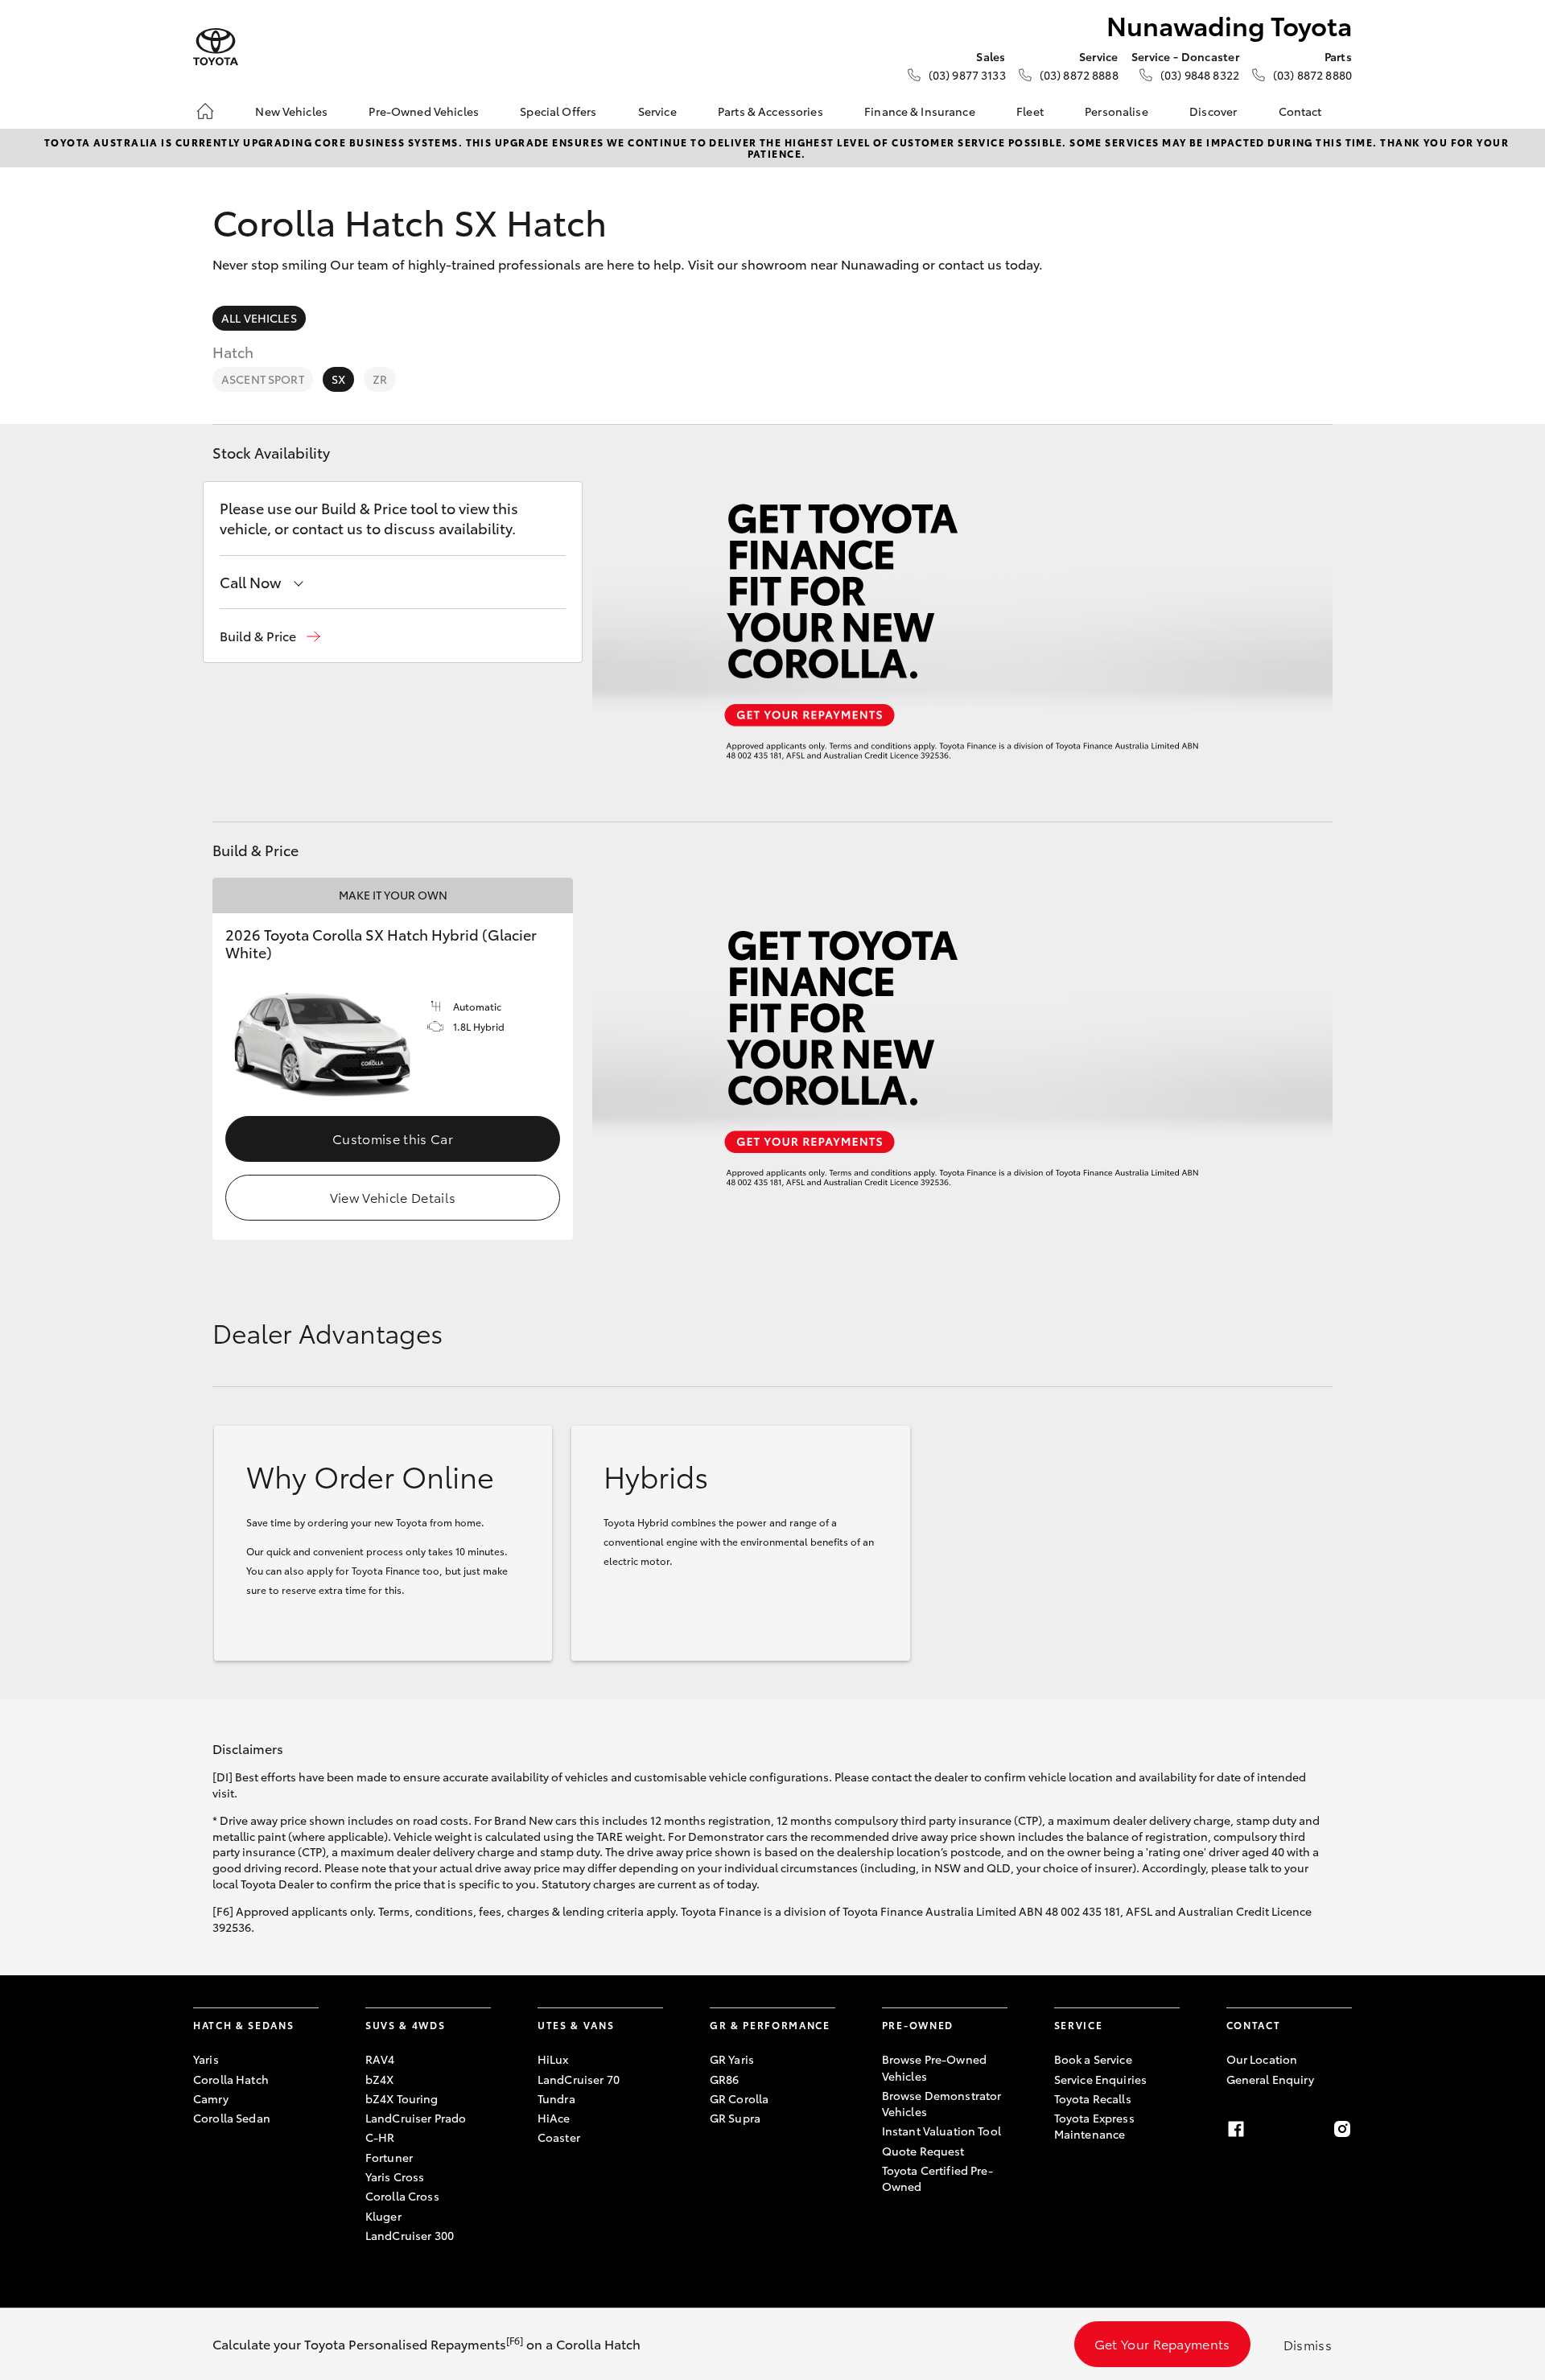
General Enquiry (1270, 2079)
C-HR (380, 2137)
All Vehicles (259, 318)
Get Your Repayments (1162, 2343)
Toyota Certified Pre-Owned (937, 2178)
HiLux (553, 2059)
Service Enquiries (1100, 2079)
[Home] (205, 111)
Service (657, 111)
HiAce (554, 2118)
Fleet (1030, 111)
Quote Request (923, 2151)
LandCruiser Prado (416, 2118)
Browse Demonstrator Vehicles (942, 2103)
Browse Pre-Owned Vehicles (934, 2067)
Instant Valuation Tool (941, 2131)
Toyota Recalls (1093, 2098)
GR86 (725, 2079)
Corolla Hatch (231, 2079)
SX (338, 379)
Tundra (556, 2098)
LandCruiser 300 (410, 2235)
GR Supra (735, 2118)
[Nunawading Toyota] (216, 47)
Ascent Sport (263, 379)
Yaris (206, 2059)
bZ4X (380, 2079)
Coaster (559, 2137)
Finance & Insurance (920, 111)
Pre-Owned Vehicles (424, 111)
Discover (1213, 111)
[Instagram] (1342, 2129)
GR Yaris (732, 2059)
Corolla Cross (402, 2196)
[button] (270, 636)
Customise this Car (393, 1138)
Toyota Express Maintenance (1094, 2126)
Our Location (1262, 2059)
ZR (380, 379)
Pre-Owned (918, 2025)
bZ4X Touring (402, 2098)
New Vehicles (291, 111)
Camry (211, 2098)
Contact (1300, 111)
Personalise (1117, 111)
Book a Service (1093, 2059)
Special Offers (558, 111)
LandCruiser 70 (579, 2079)
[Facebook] (1236, 2129)
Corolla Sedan (232, 2118)
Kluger (383, 2216)
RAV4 (380, 2059)
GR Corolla (739, 2098)
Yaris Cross (395, 2176)
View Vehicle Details (393, 1197)
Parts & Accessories (770, 111)
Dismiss (1308, 2344)
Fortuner (389, 2157)
